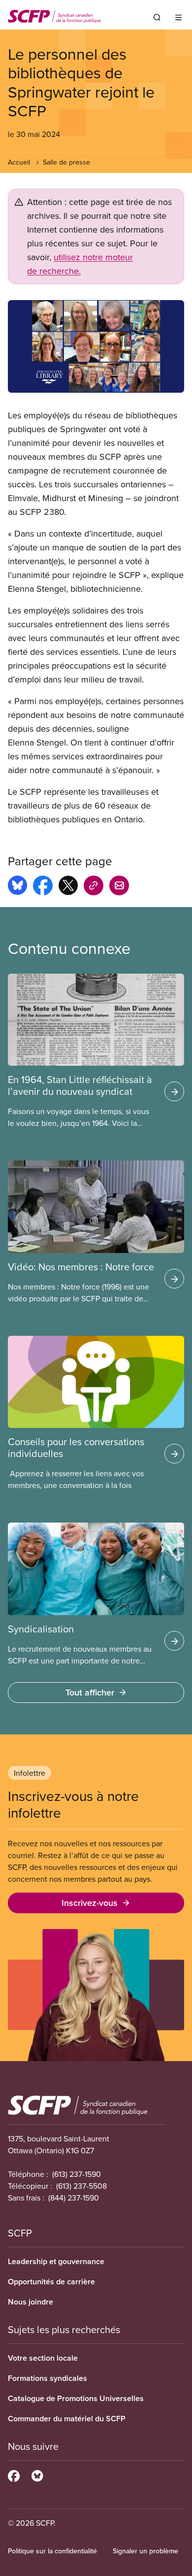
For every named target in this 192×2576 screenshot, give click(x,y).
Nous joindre (31, 2302)
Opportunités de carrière (51, 2282)
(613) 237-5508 (81, 2186)
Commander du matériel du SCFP (67, 2419)
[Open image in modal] (96, 346)
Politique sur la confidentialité (52, 2551)
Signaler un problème (145, 2551)
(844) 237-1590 (74, 2198)
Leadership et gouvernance (56, 2261)
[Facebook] (14, 2474)
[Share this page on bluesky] (17, 887)
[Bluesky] (37, 2474)
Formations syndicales (48, 2378)
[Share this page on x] (68, 887)
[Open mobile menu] (178, 17)
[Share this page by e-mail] (119, 887)
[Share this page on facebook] (43, 887)
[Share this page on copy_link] (94, 887)
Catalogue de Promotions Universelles (76, 2398)
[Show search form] (157, 17)
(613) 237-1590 (77, 2174)
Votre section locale (43, 2358)
